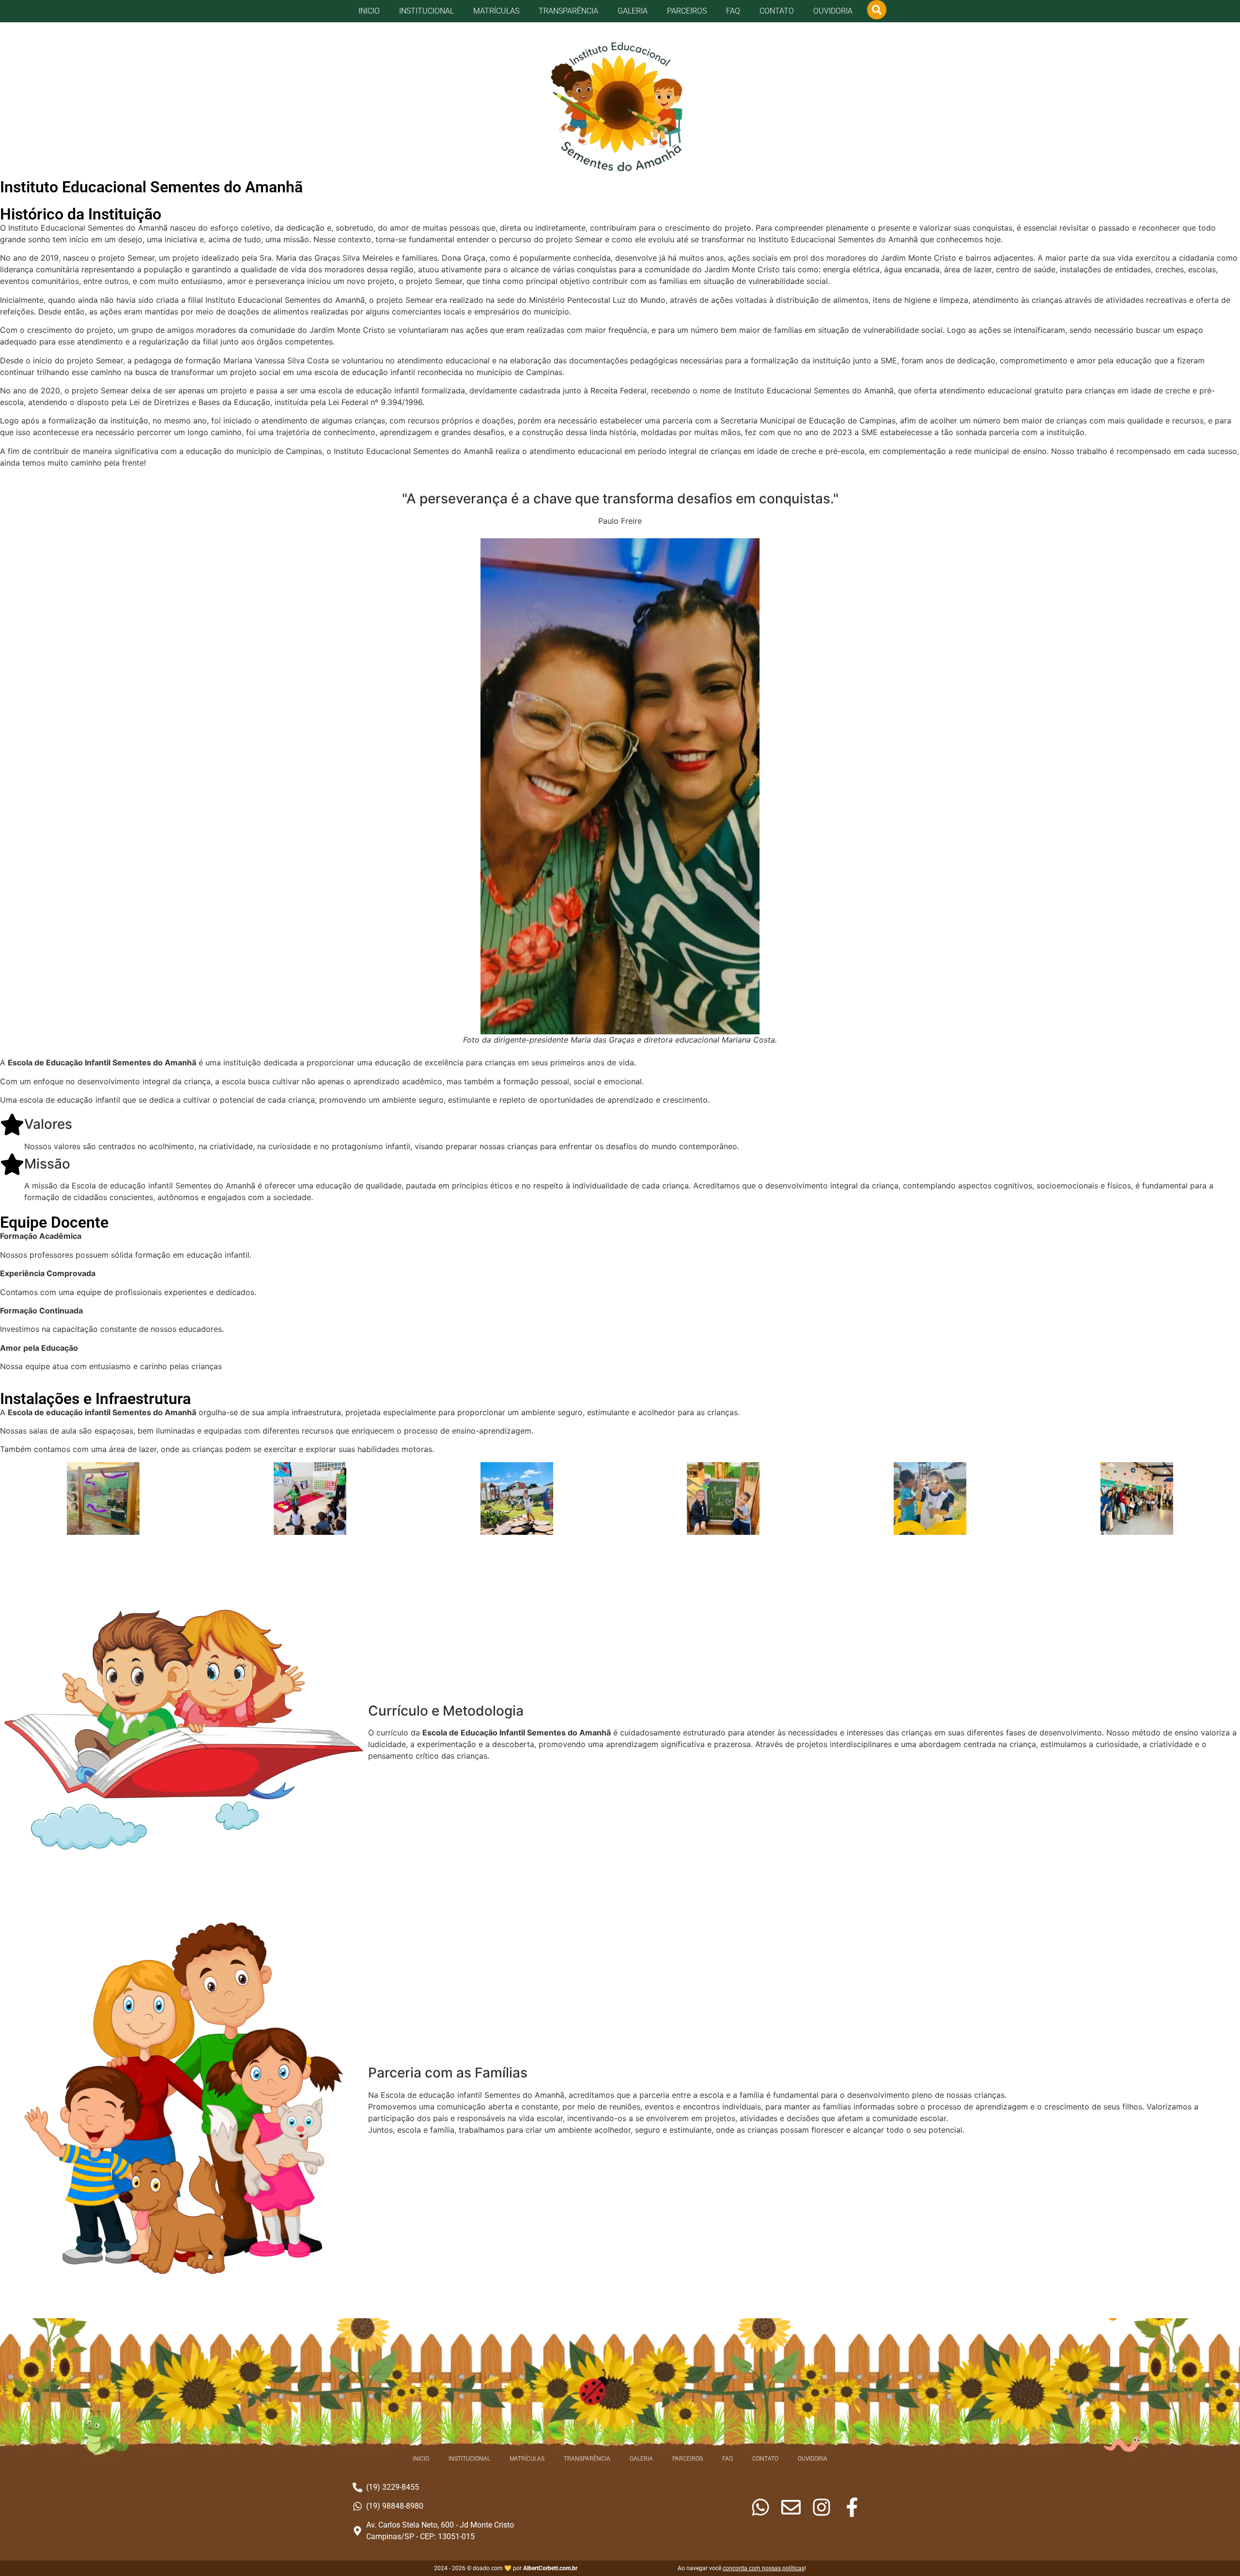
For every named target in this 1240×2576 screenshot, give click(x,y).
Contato (777, 11)
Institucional (426, 11)
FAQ (733, 11)
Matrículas (496, 11)
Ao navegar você (741, 2568)
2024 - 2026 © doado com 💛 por (506, 2568)
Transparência (568, 11)
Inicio (369, 11)
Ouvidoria (833, 11)
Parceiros (687, 11)
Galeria (633, 11)
